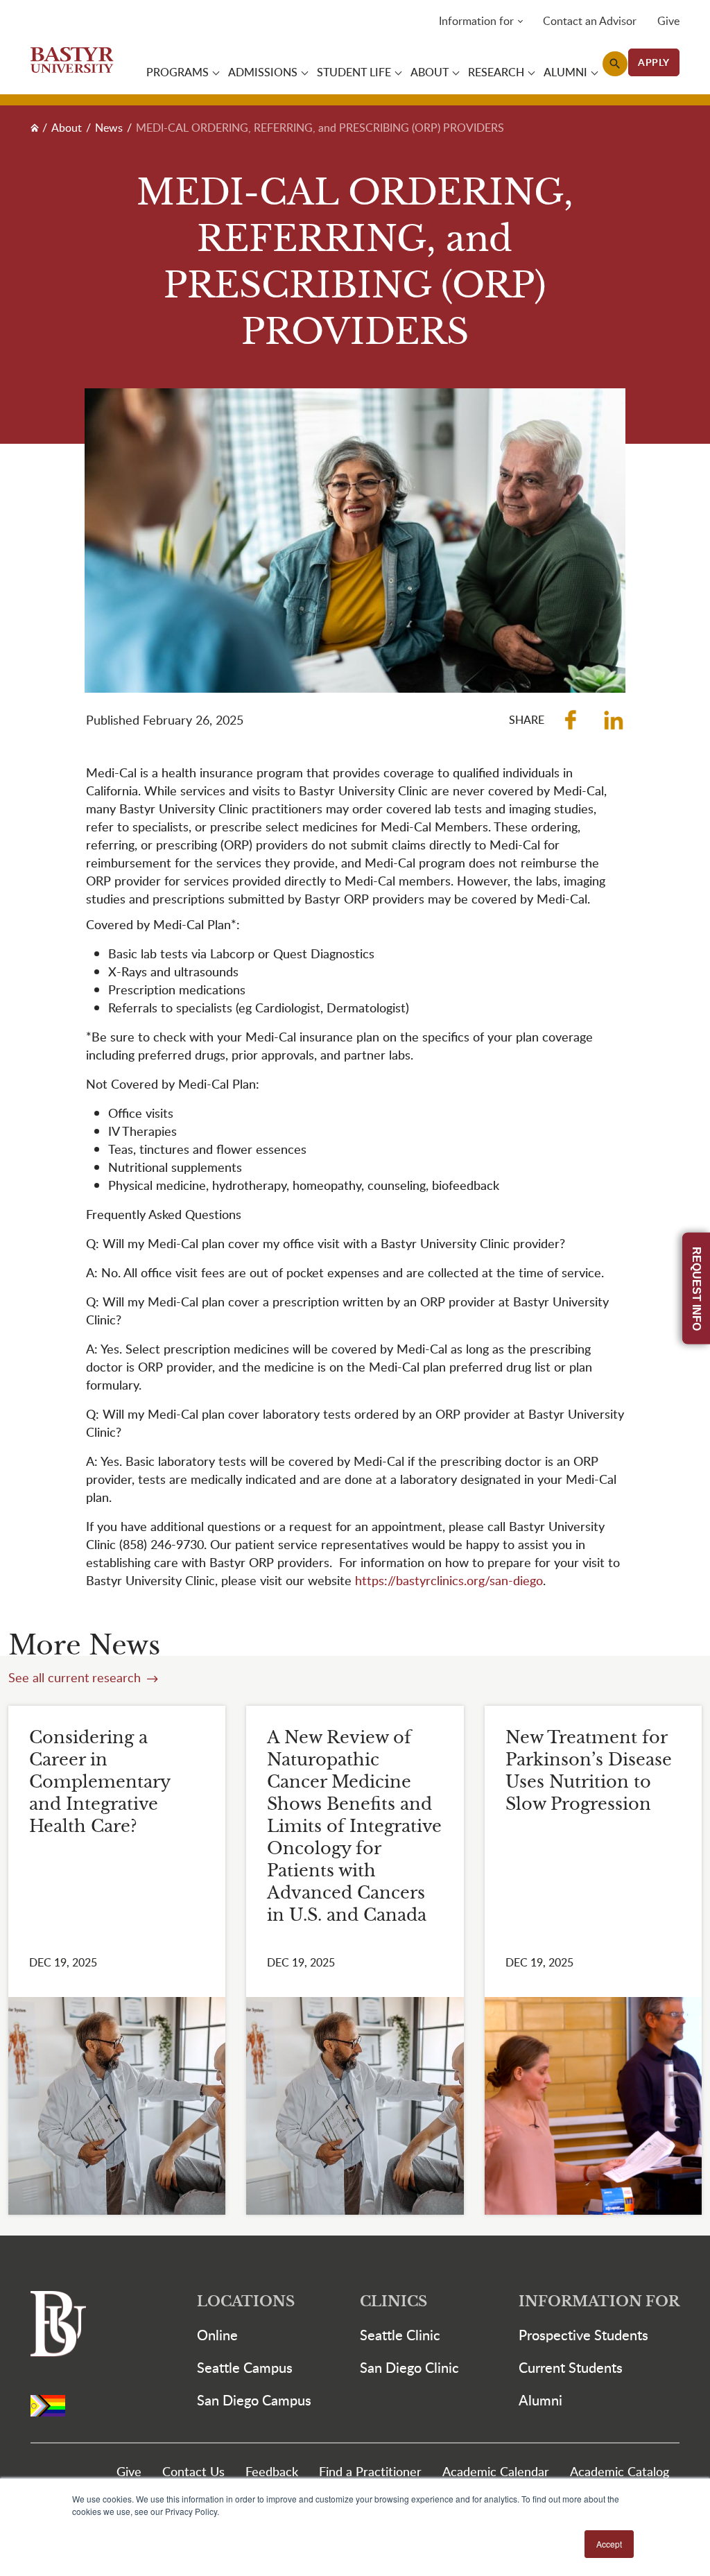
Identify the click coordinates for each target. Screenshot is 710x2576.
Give (668, 21)
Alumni (540, 2400)
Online (217, 2335)
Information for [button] (476, 21)
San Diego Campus (254, 2400)
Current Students (571, 2367)
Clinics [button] (393, 2302)
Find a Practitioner (370, 2471)
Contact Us (193, 2471)
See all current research (76, 1677)
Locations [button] (246, 2302)
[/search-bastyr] (615, 64)
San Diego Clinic (409, 2367)
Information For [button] (599, 2302)
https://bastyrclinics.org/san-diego (449, 1580)
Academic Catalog (620, 2471)
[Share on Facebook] (571, 720)
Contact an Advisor (590, 21)
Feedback (272, 2471)
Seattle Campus (245, 2367)
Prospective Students (583, 2335)
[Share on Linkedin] (614, 720)
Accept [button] (609, 2544)
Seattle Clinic (400, 2335)
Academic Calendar (496, 2471)
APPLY (654, 62)
